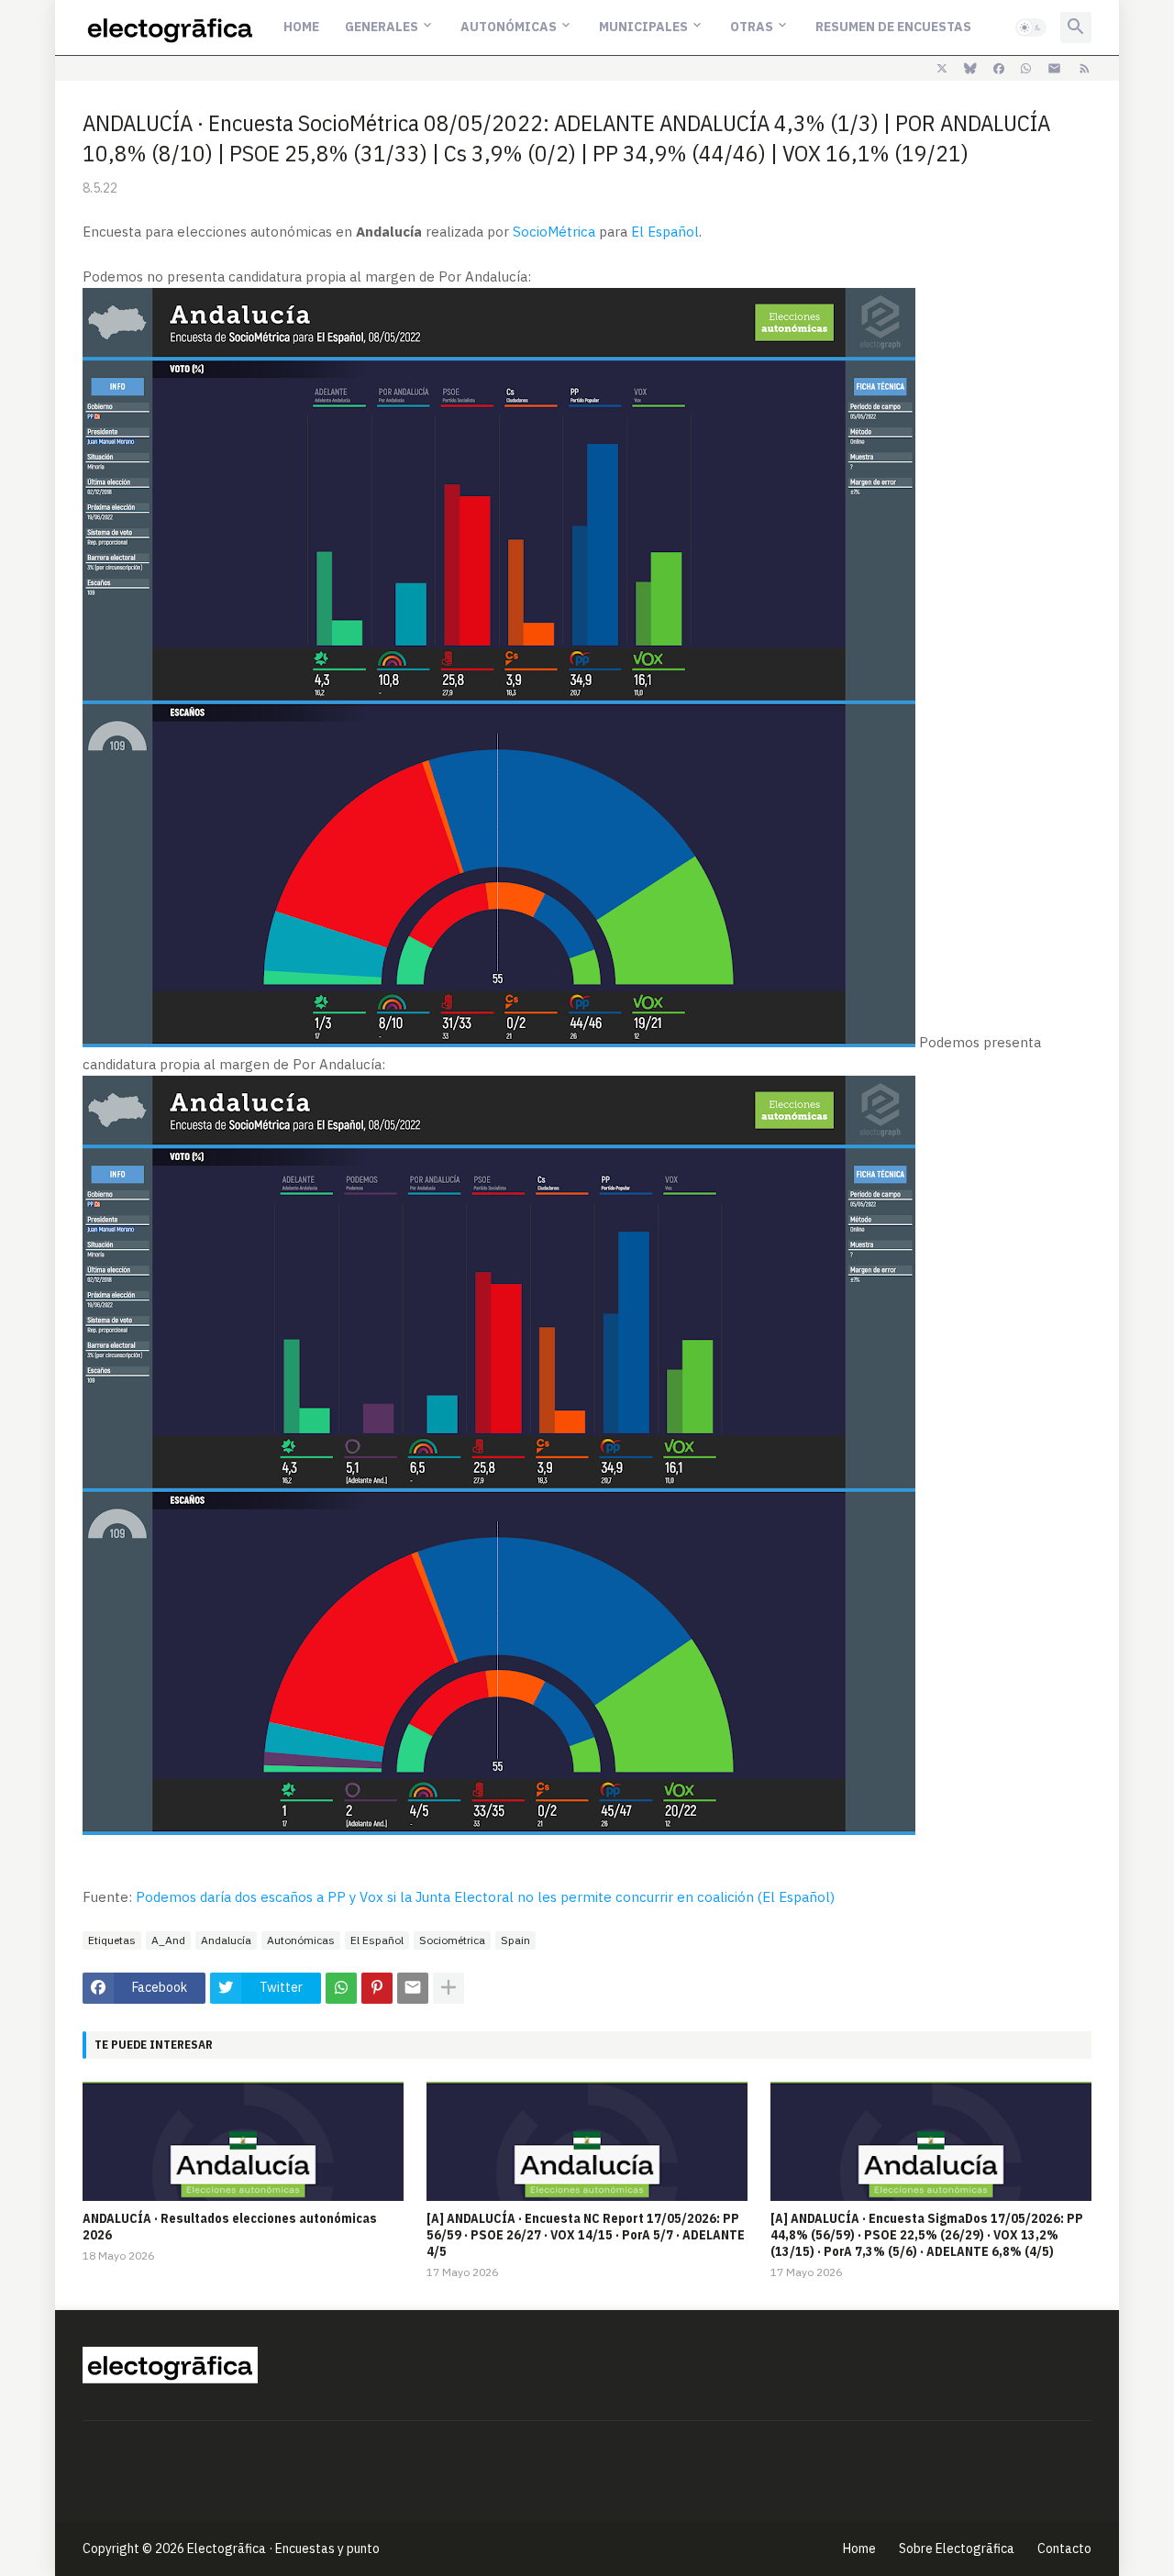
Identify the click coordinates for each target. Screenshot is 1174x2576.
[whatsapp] (1026, 69)
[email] (1054, 69)
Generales (382, 27)
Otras (752, 27)
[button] (1031, 28)
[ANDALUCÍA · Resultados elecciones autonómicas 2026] (243, 2141)
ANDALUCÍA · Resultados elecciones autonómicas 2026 (230, 2227)
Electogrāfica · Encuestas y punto (283, 2548)
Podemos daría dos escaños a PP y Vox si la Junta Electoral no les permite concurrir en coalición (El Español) (485, 1897)
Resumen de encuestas (893, 27)
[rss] (1085, 69)
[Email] (413, 1988)
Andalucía (226, 1940)
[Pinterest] (377, 1988)
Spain (515, 1940)
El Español (665, 232)
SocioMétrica (554, 232)
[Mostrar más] (449, 1988)
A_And (168, 1940)
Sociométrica (452, 1940)
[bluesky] (970, 69)
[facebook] (999, 69)
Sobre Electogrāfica (957, 2548)
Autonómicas (509, 27)
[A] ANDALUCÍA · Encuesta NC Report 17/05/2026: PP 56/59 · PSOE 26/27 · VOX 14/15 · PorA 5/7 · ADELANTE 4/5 (586, 2235)
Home (301, 27)
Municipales (643, 27)
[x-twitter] (942, 69)
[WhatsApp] (341, 1988)
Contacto (1064, 2548)
